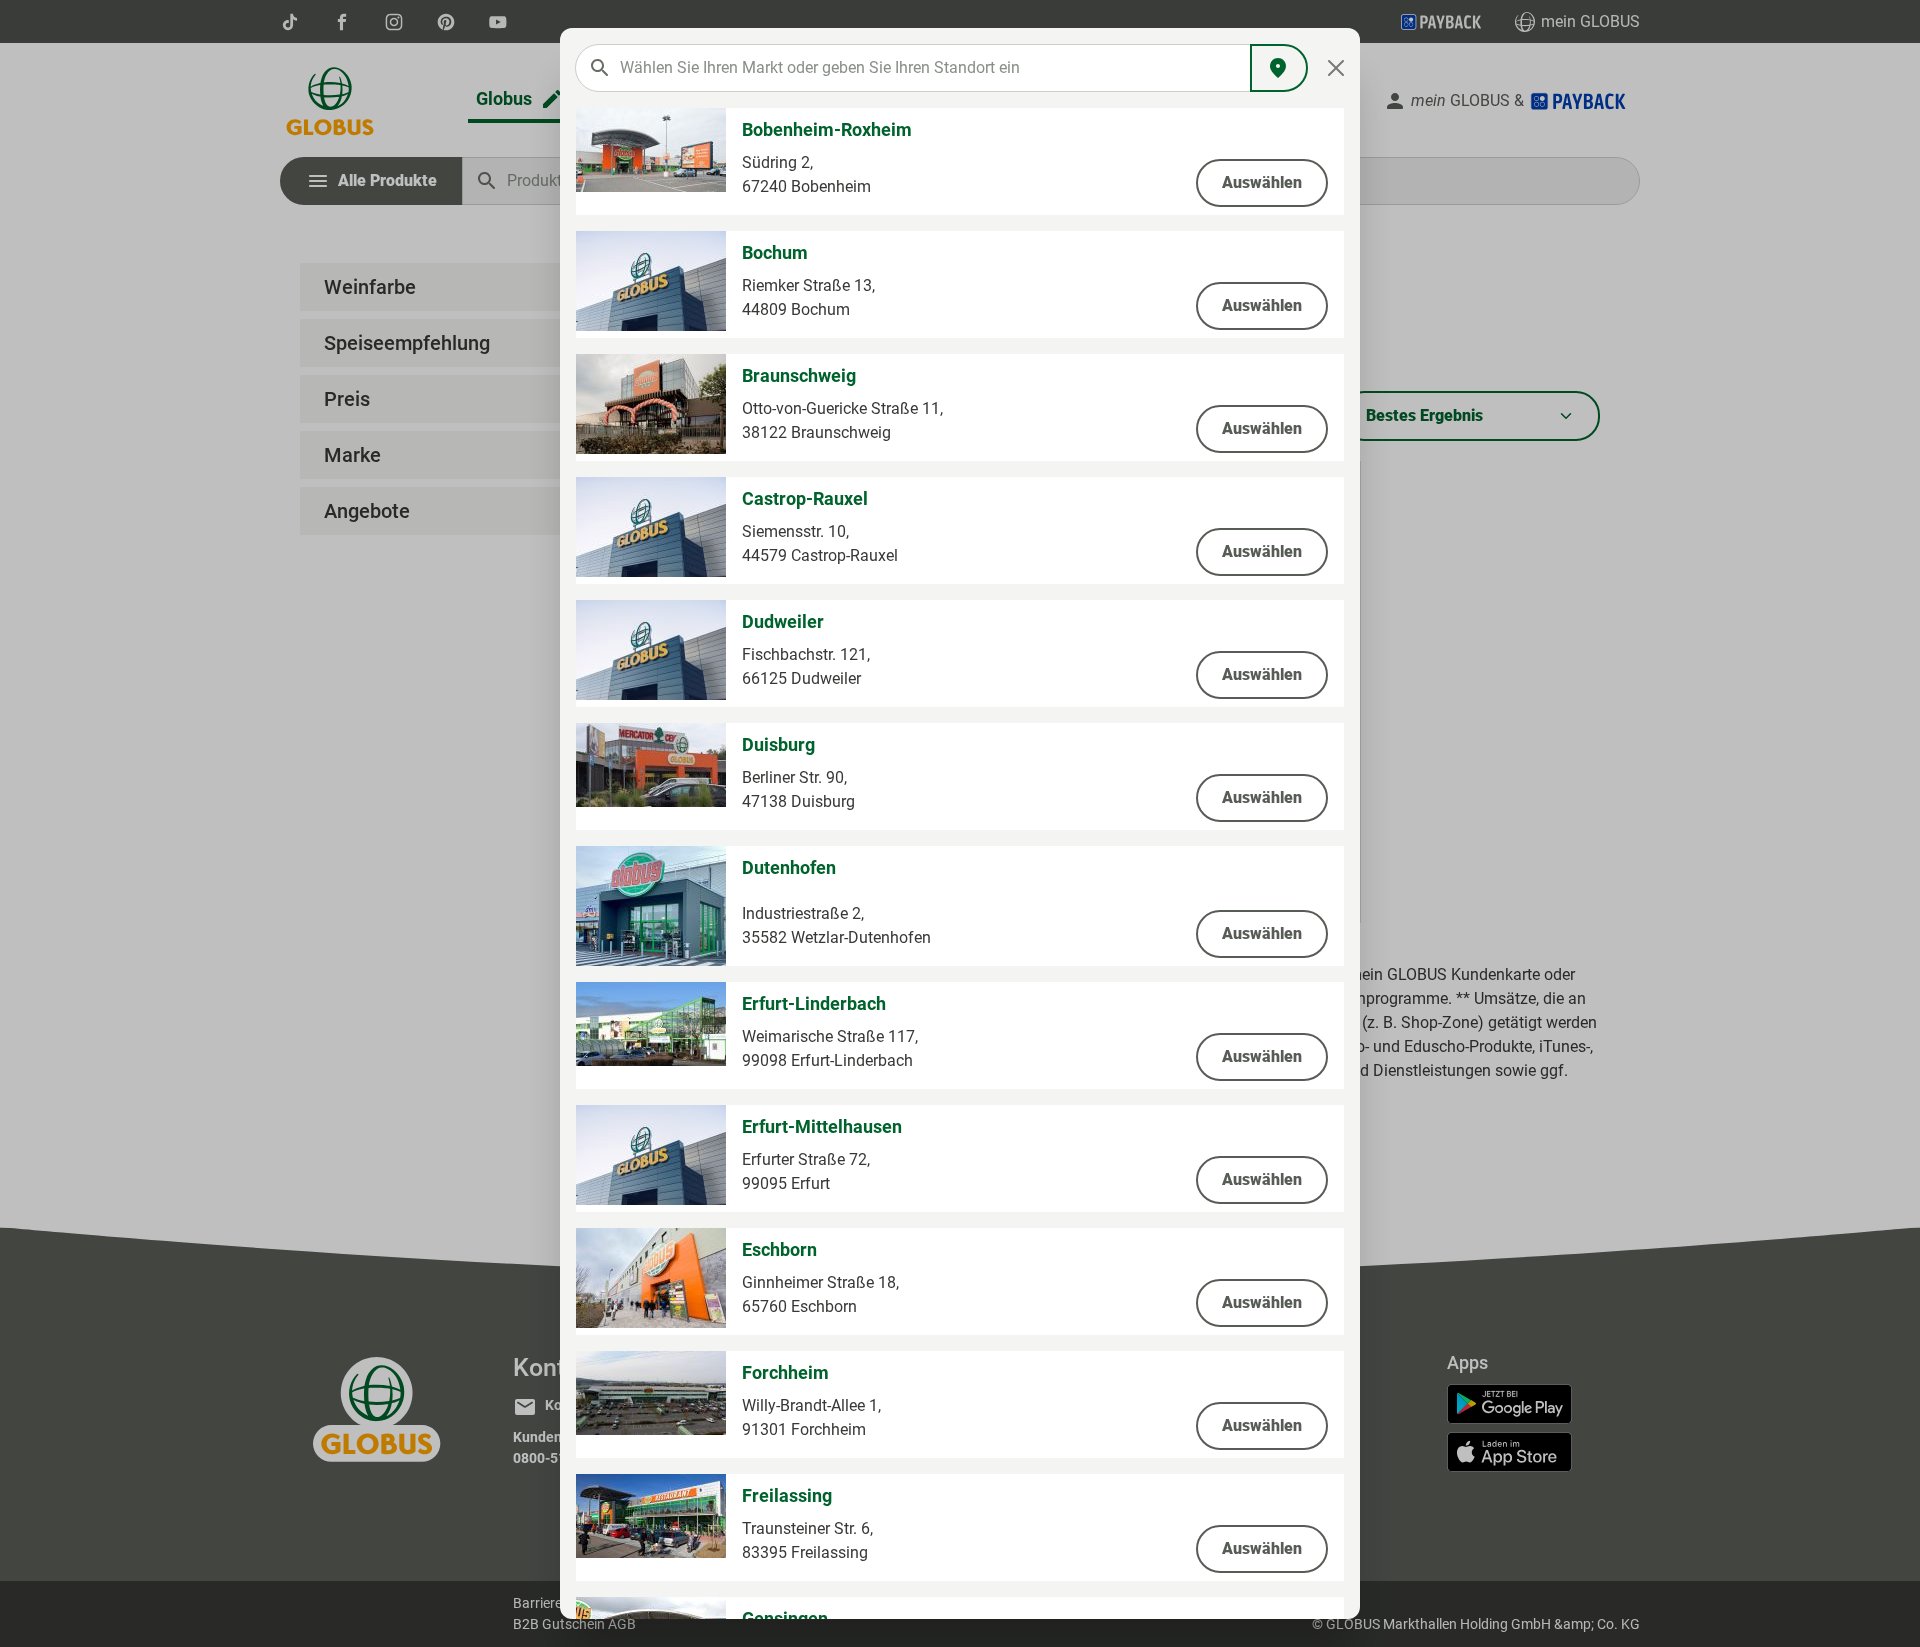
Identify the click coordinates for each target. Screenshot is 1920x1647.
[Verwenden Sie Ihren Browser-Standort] (1279, 68)
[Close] (1336, 68)
